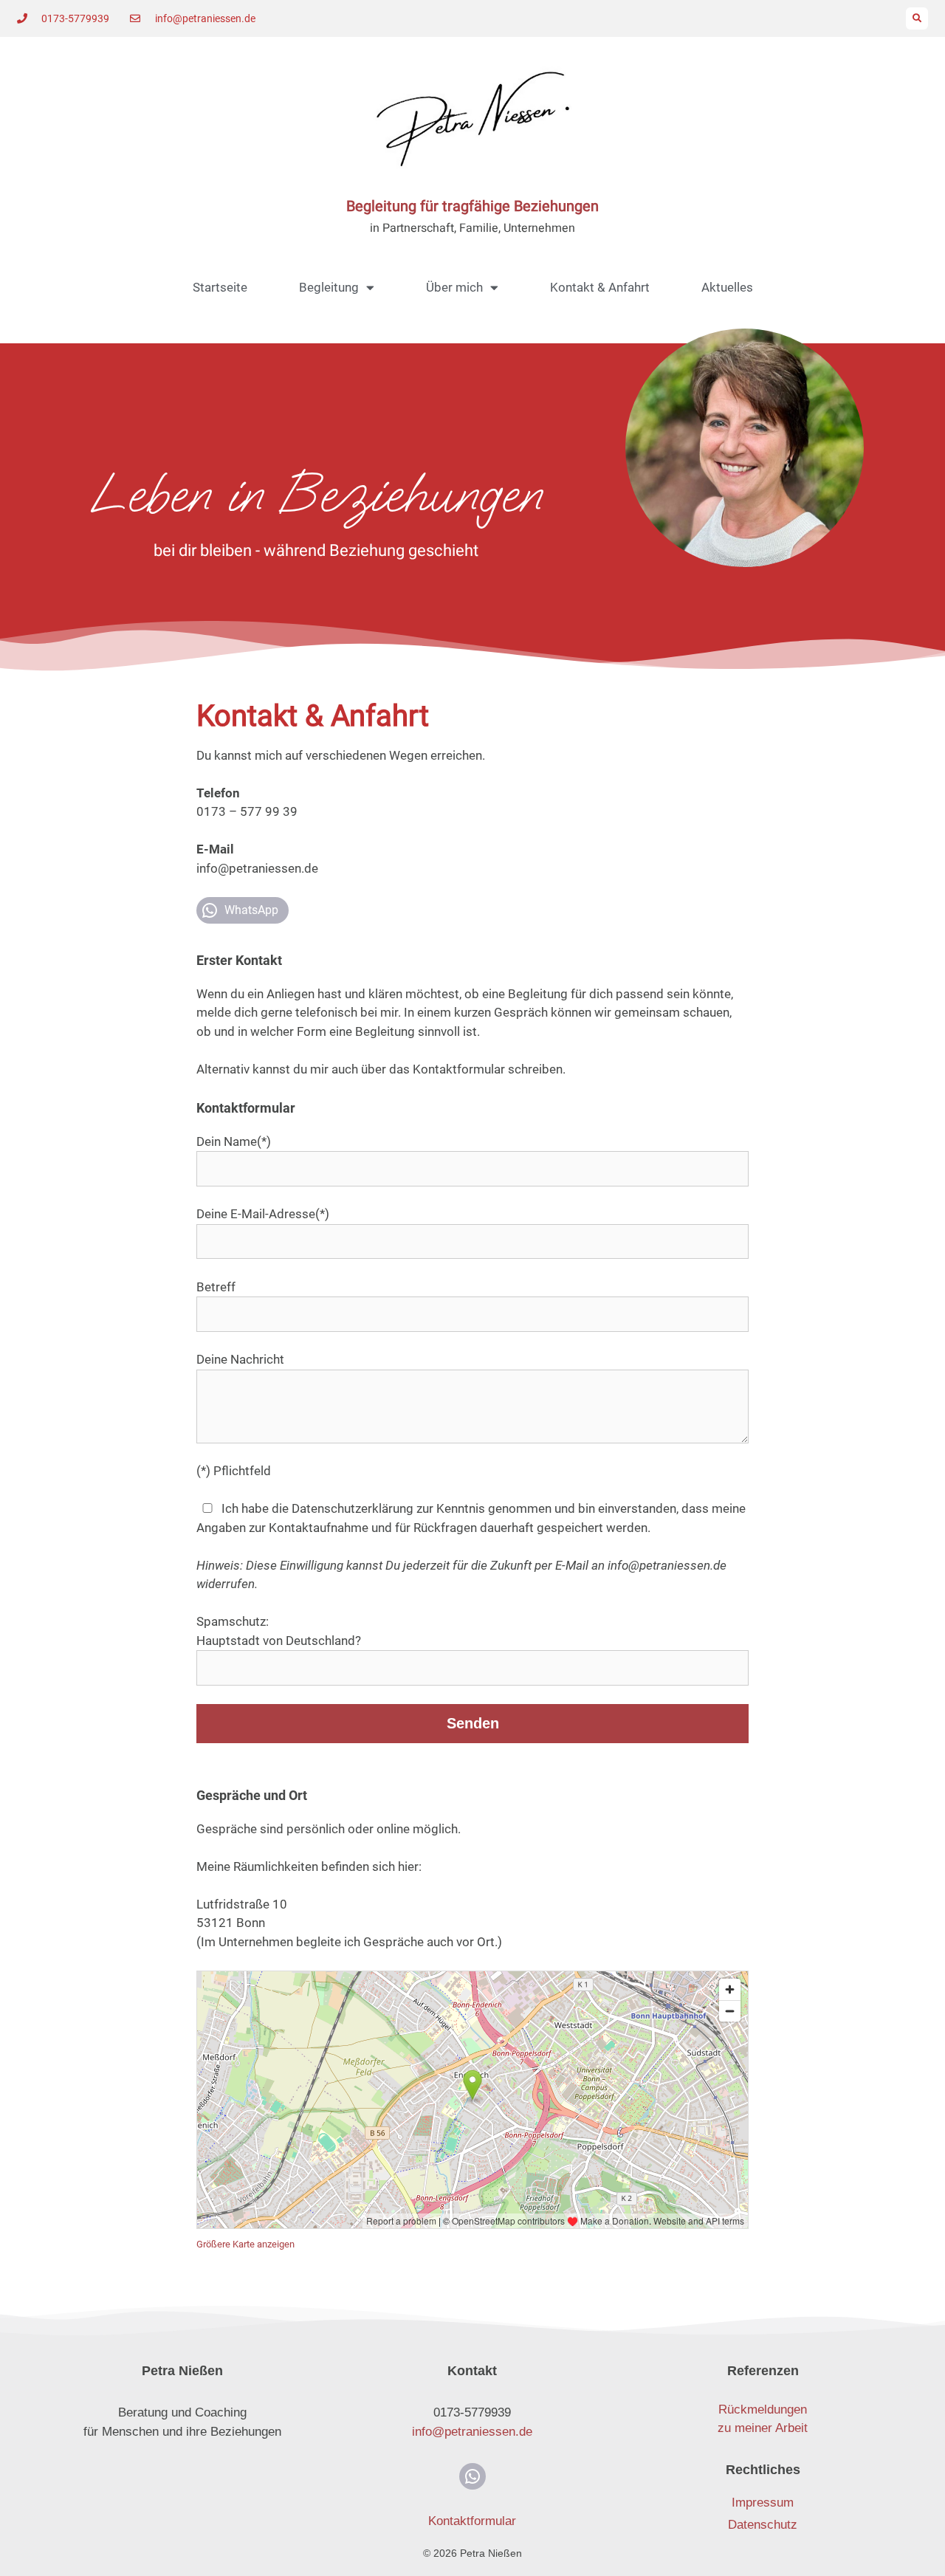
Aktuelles (727, 287)
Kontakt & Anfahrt (600, 287)
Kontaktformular (472, 2521)
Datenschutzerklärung (353, 1508)
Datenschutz (763, 2525)
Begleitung (329, 287)
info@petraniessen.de (667, 1565)
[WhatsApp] (472, 2476)
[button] (917, 18)
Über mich (454, 287)
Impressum (763, 2503)
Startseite (220, 287)
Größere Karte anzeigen (245, 2244)
